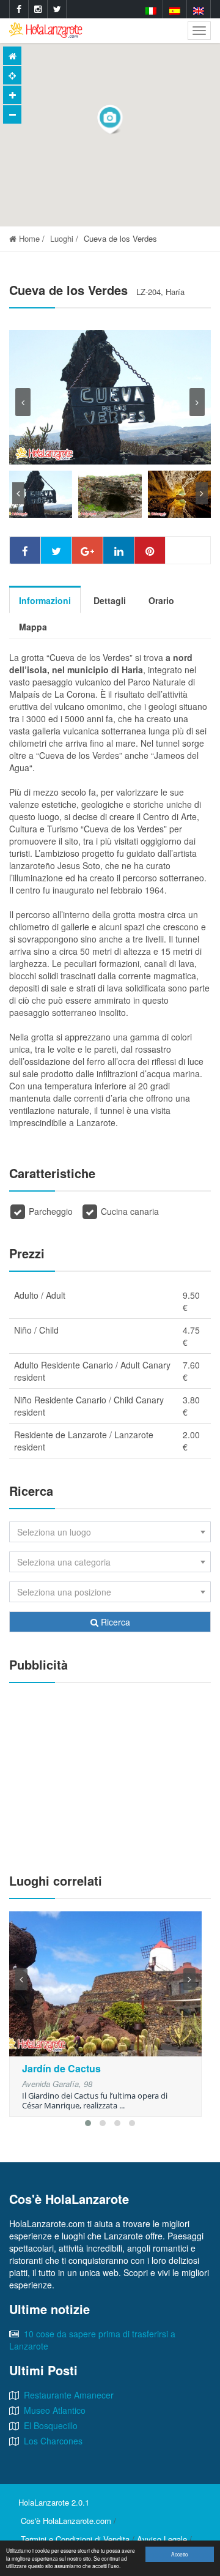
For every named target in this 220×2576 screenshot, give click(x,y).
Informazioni (45, 600)
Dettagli (110, 600)
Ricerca (114, 1622)
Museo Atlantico (55, 2410)
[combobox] (110, 1532)
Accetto (180, 2554)
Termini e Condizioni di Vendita (75, 2539)
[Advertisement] (110, 1772)
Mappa (33, 627)
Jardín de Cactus (61, 2068)
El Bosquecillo (51, 2425)
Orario (161, 600)
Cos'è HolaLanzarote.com (66, 2521)
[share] (25, 550)
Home (28, 238)
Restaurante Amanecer (69, 2395)
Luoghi (62, 238)
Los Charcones (53, 2441)
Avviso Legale (162, 2539)
